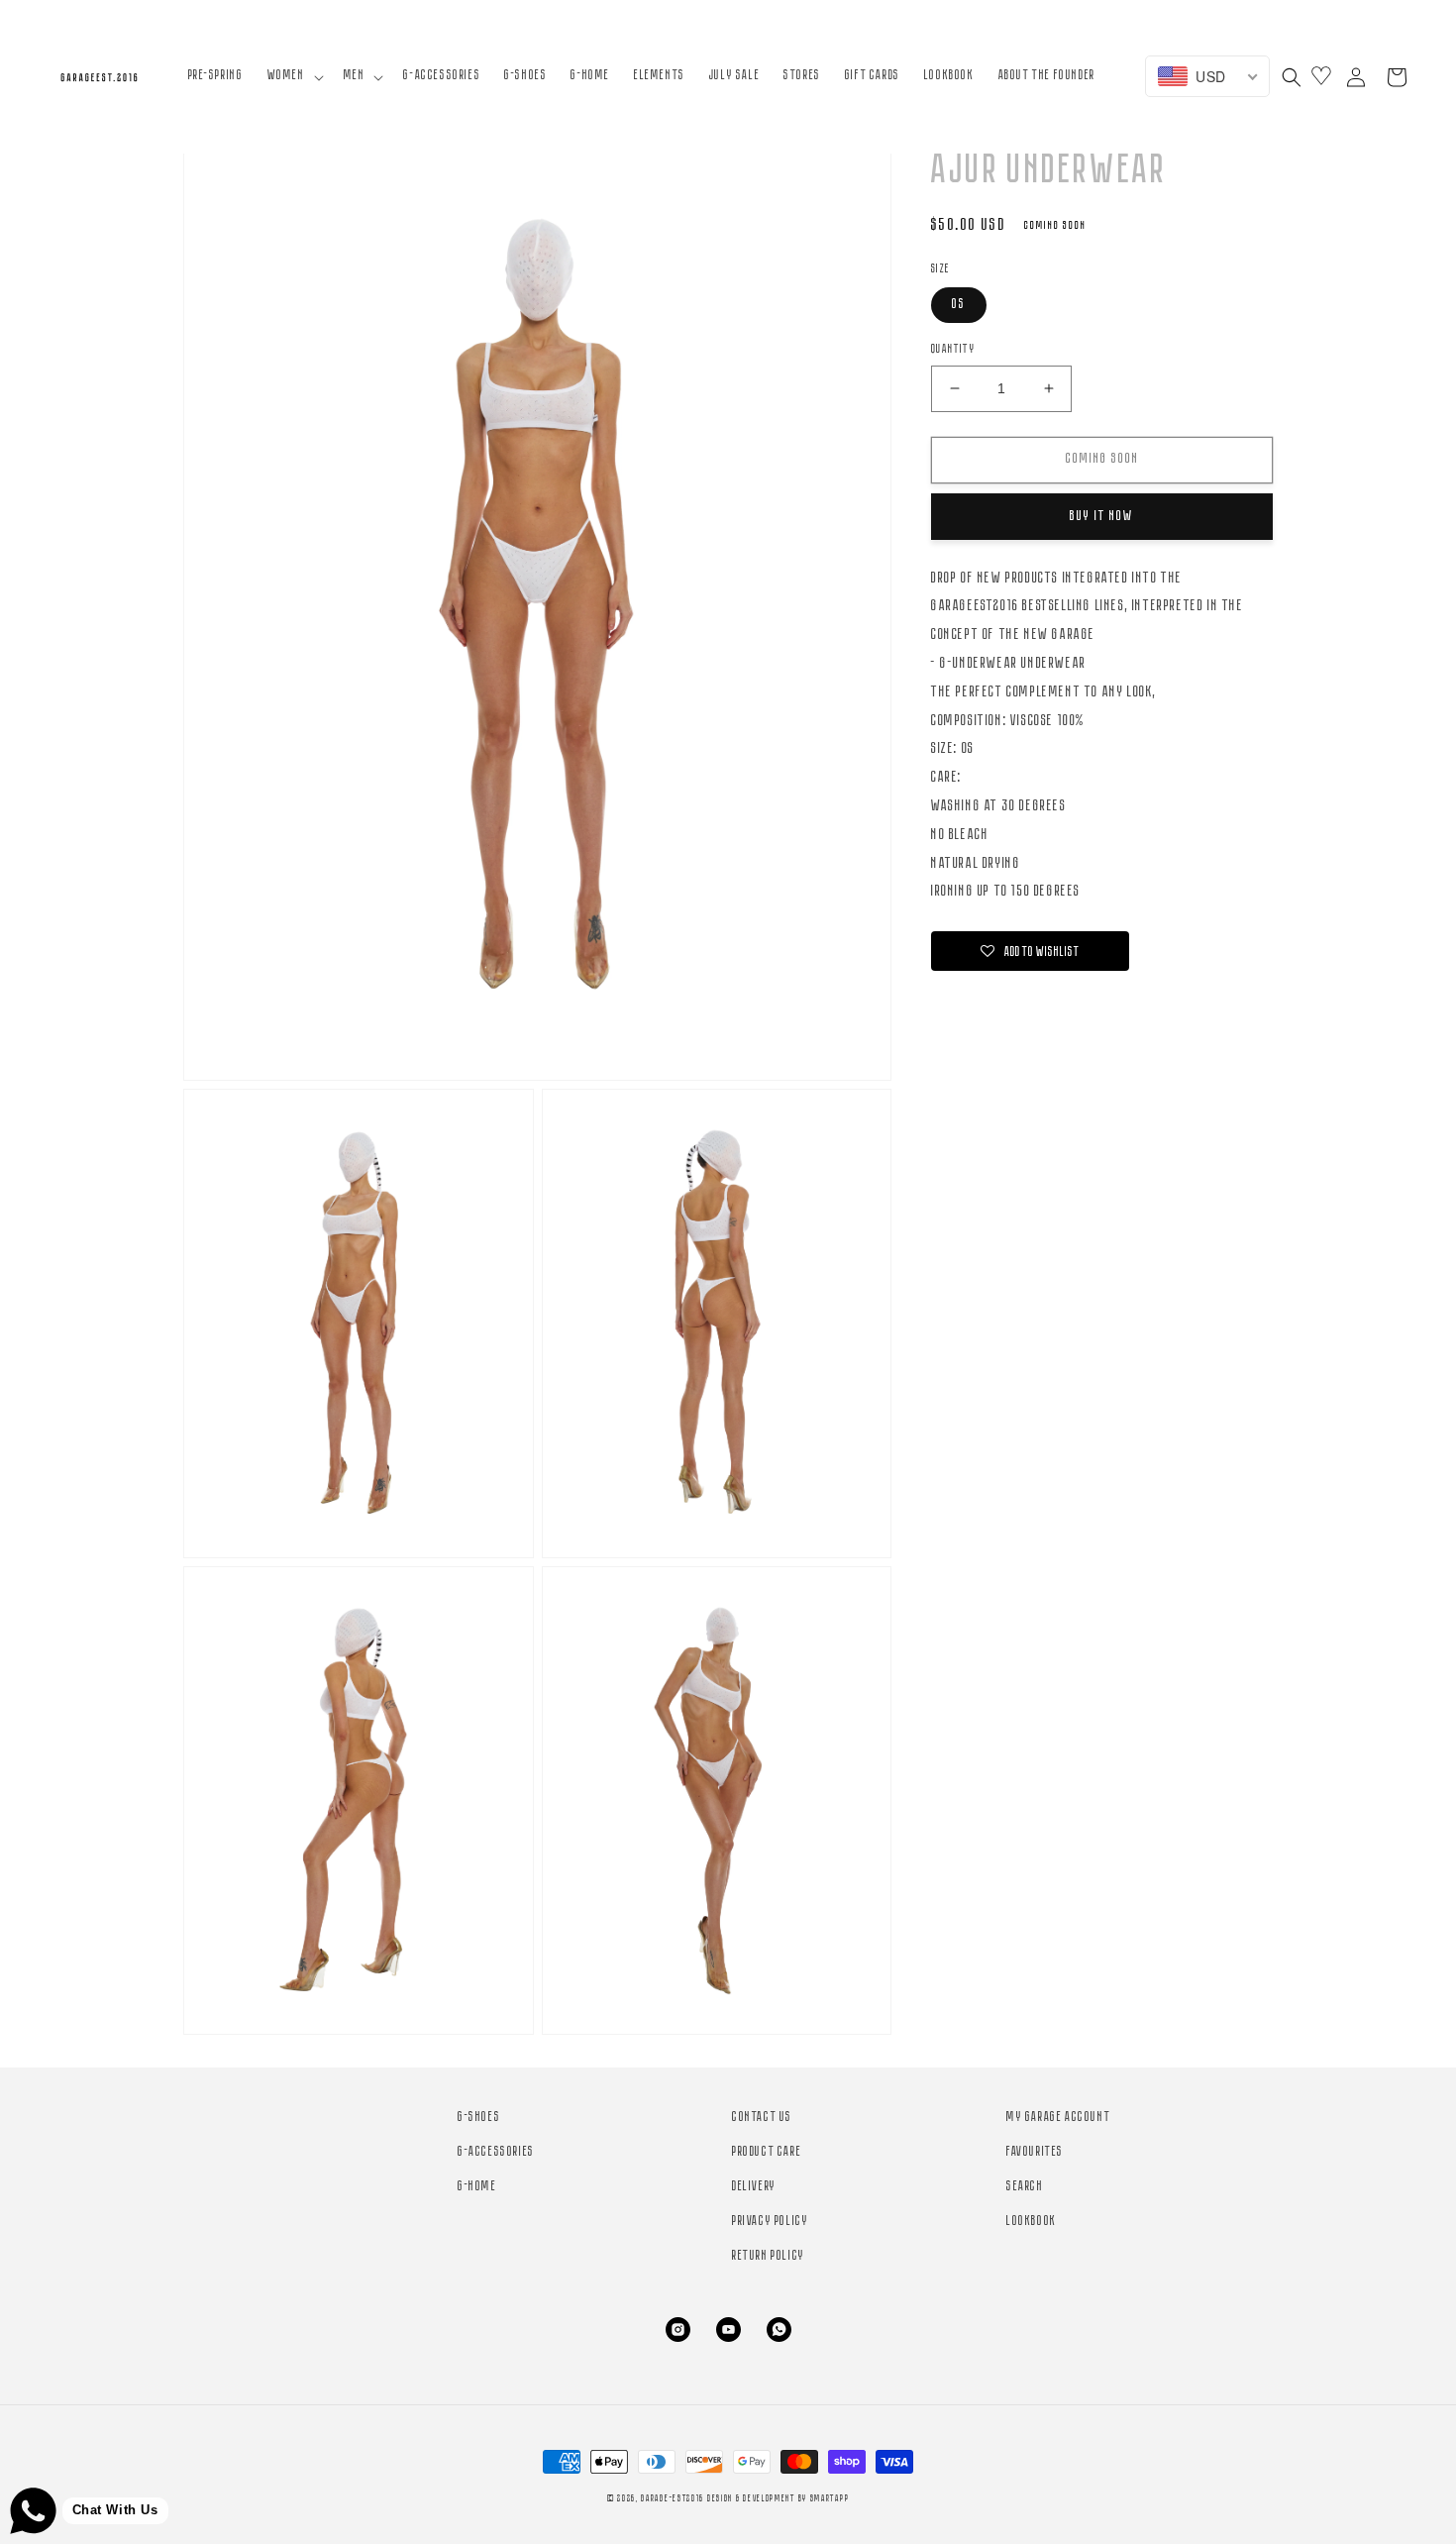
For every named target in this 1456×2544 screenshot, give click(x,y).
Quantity (953, 349)
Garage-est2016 (673, 2499)
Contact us (762, 2118)
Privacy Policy (770, 2222)
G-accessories (496, 2152)
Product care (767, 2152)
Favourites (1035, 2152)
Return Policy (769, 2256)
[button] (294, 76)
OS (959, 305)
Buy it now (1102, 517)
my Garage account (1058, 2118)
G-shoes (479, 2118)
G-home (477, 2187)
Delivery (754, 2187)
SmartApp (830, 2499)
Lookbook (1032, 2222)
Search (1025, 2187)
